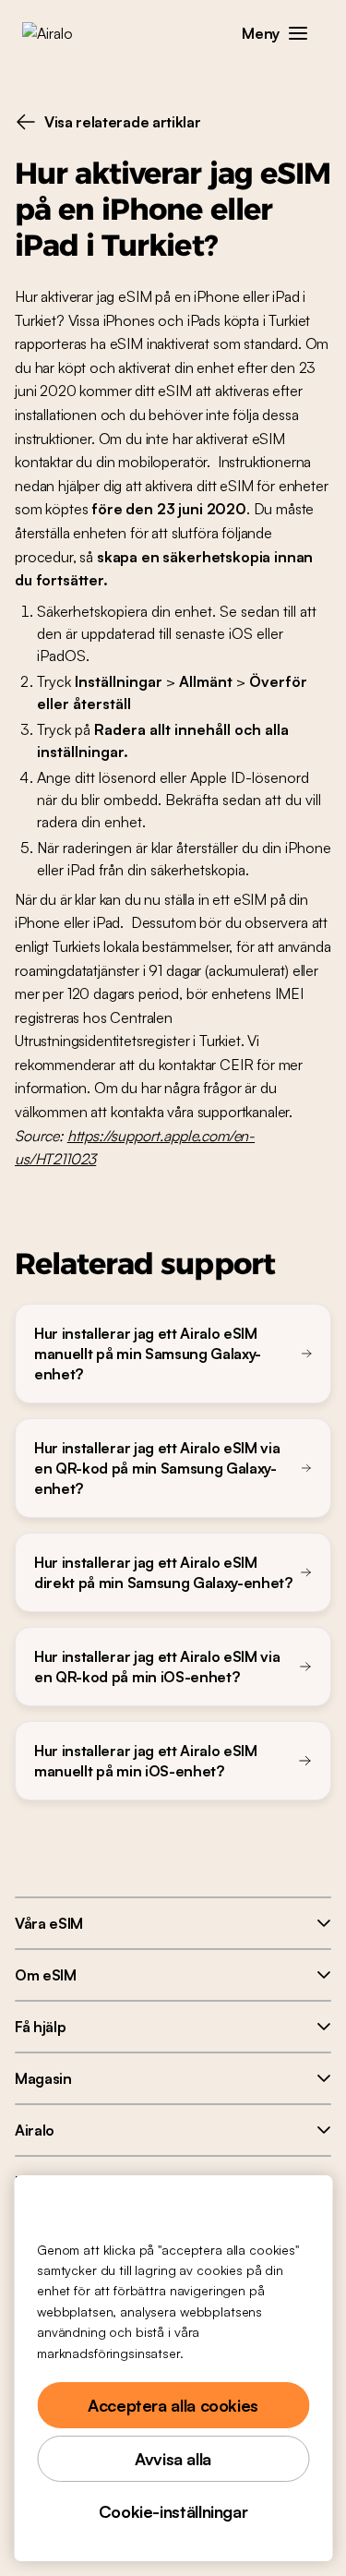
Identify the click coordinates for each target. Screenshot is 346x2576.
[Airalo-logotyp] (60, 33)
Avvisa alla (173, 2459)
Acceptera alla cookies (173, 2405)
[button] (298, 33)
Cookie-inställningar (173, 2511)
